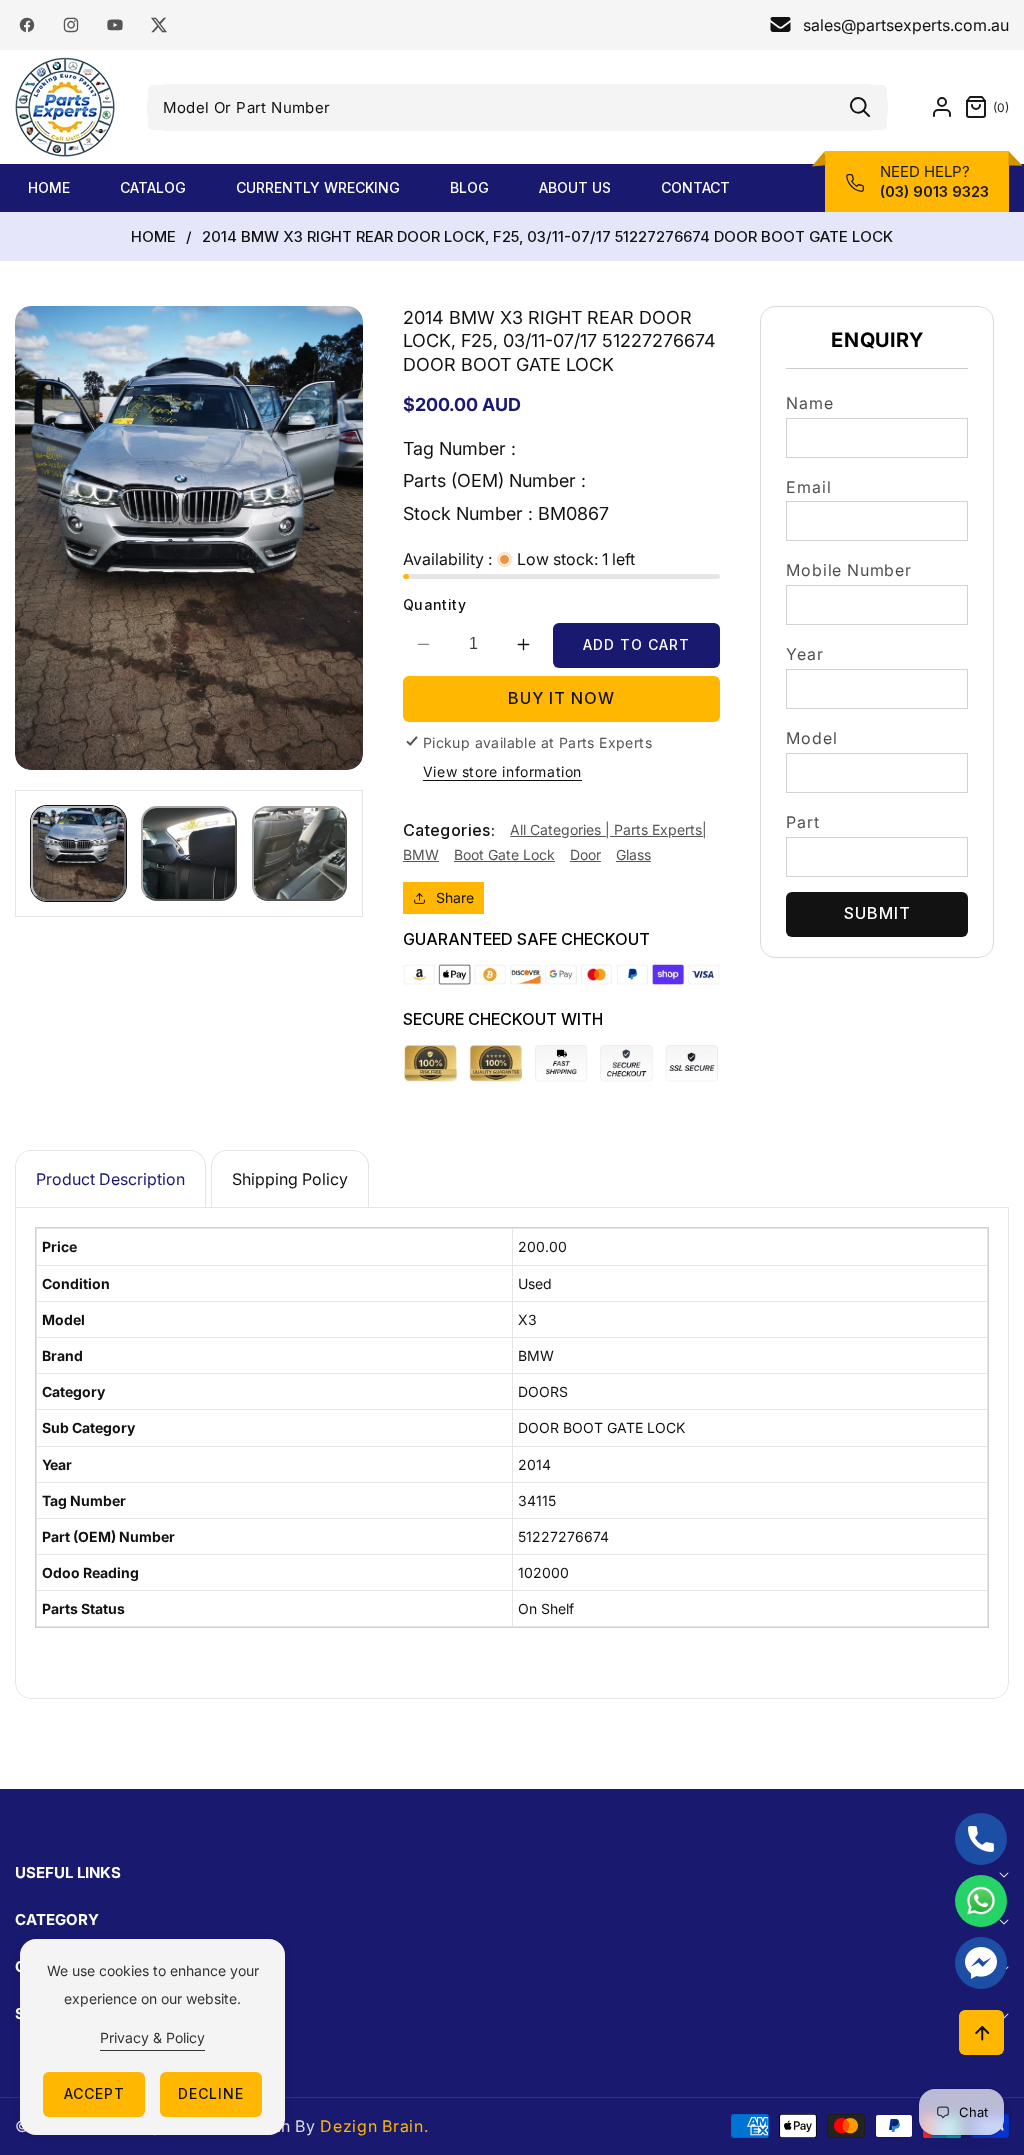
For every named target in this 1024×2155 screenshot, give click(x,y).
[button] (981, 107)
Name (809, 403)
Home (153, 237)
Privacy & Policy (152, 2037)
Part (802, 822)
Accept (94, 2093)
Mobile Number (848, 570)
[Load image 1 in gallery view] (78, 853)
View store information (502, 771)
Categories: (449, 830)
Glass (633, 854)
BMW (421, 854)
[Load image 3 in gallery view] (299, 853)
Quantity (434, 604)
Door (585, 854)
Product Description (110, 1179)
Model (811, 738)
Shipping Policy (290, 1179)
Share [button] (455, 897)
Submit (877, 913)
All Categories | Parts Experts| (608, 829)
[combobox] (518, 107)
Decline (211, 2093)
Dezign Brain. (374, 2126)
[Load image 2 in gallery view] (188, 853)
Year (804, 654)
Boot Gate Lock (504, 854)
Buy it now (561, 698)
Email (808, 487)
